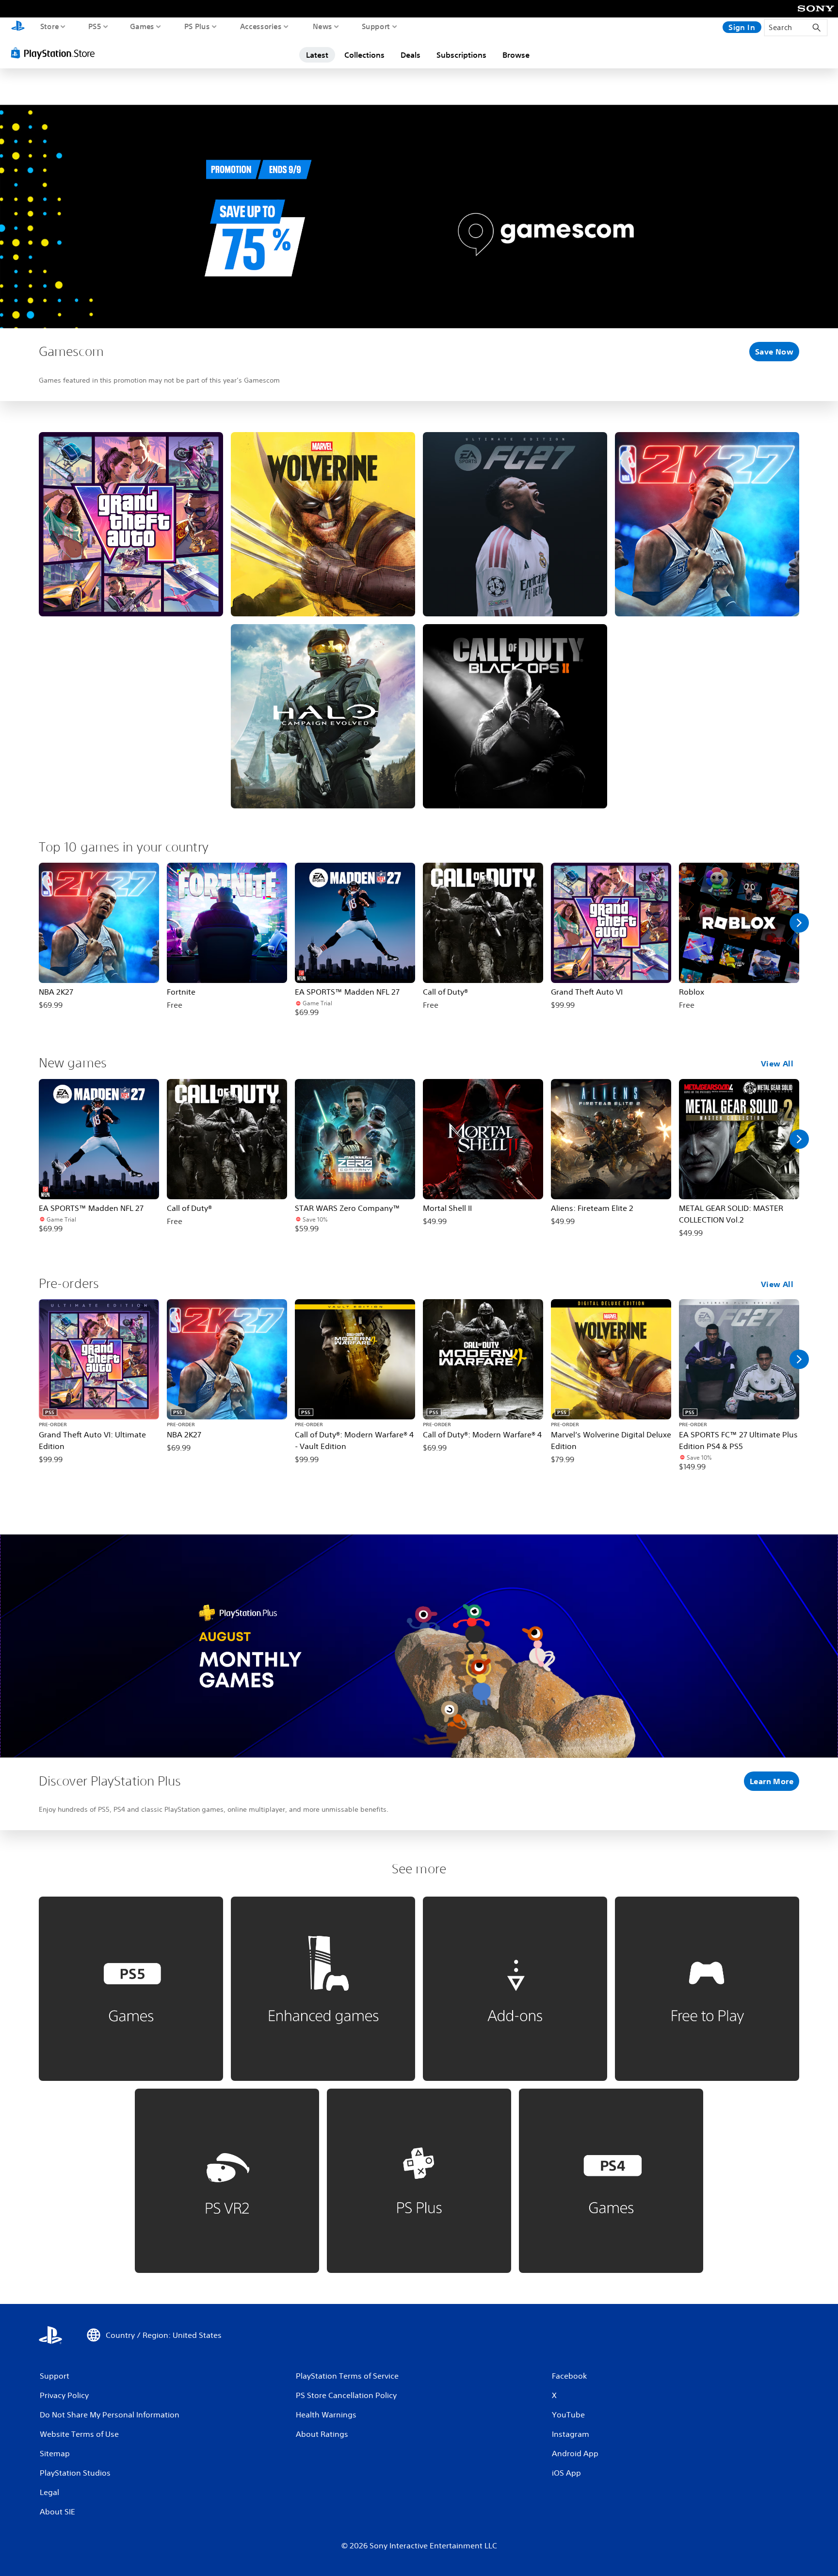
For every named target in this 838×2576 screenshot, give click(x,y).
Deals (411, 55)
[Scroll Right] (799, 923)
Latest (317, 55)
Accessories (261, 26)
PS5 (95, 26)
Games (142, 26)
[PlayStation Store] (56, 53)
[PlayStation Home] (18, 27)
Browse (516, 55)
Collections (364, 55)
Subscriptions (461, 55)
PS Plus (197, 26)
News (322, 26)
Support (376, 26)
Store (50, 26)
